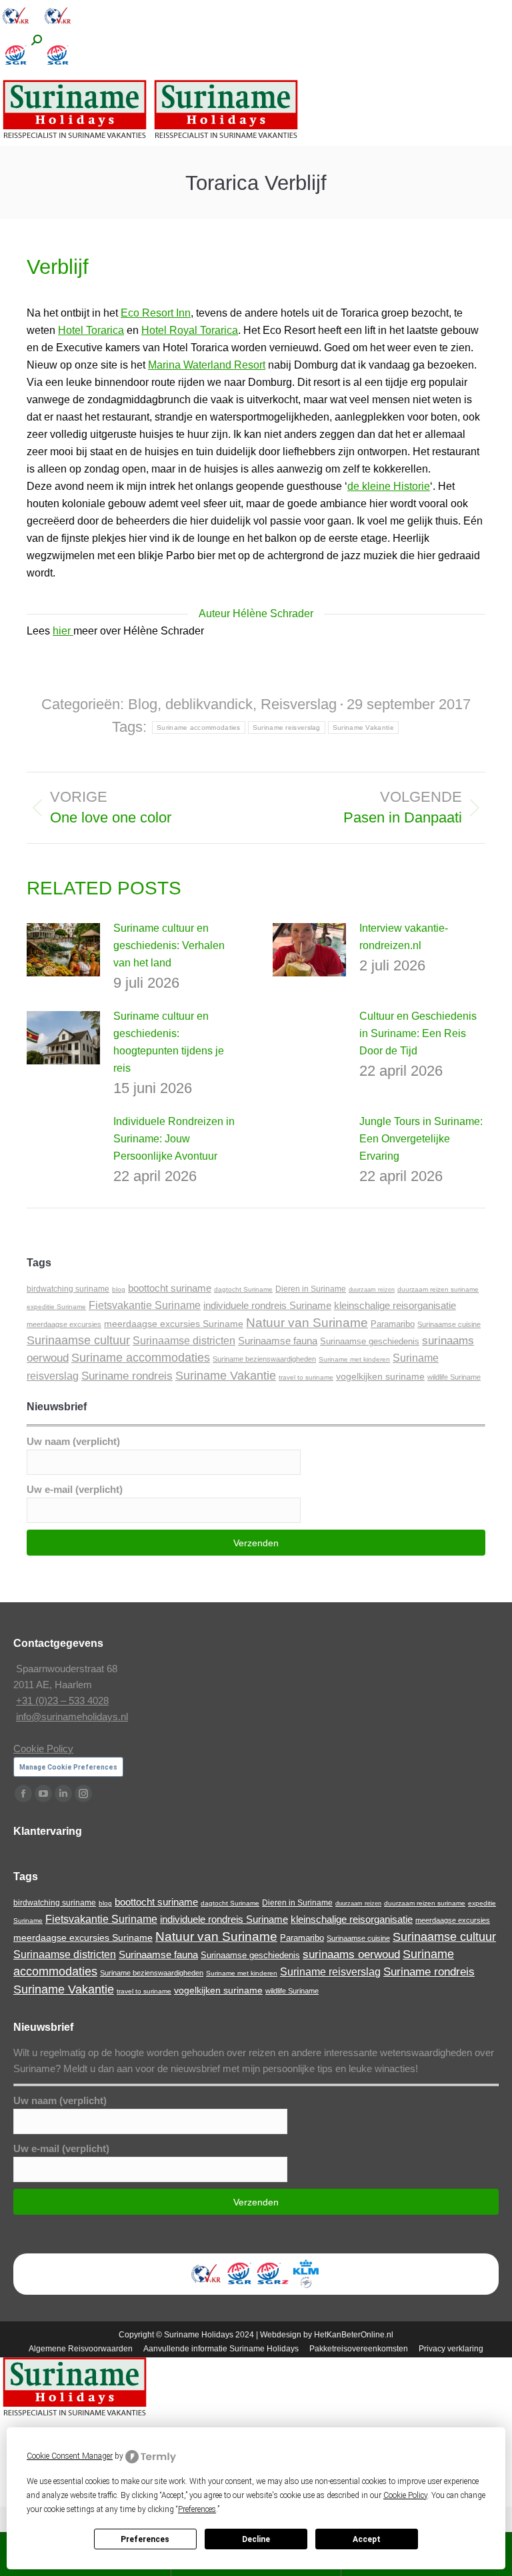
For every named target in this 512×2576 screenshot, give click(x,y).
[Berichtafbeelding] (63, 950)
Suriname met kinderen (354, 1359)
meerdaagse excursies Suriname (174, 1324)
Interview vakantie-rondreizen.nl (404, 937)
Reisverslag (299, 704)
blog (119, 1289)
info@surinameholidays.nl (72, 1717)
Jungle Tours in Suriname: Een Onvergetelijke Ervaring (421, 1139)
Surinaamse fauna (278, 1341)
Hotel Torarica (91, 330)
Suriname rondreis (127, 1376)
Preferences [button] (197, 2509)
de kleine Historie (389, 486)
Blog (143, 704)
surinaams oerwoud (351, 1954)
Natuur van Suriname (307, 1323)
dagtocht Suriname (243, 1289)
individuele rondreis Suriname (267, 1305)
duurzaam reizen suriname (438, 1289)
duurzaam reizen (372, 1290)
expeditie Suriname (56, 1307)
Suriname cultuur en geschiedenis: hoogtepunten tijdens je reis (169, 1042)
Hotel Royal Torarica (190, 330)
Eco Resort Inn (156, 313)
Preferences (145, 2539)
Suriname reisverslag (287, 727)
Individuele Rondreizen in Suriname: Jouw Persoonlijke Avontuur (174, 1139)
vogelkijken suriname (380, 1376)
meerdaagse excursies (64, 1324)
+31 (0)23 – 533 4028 (62, 1701)
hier (63, 631)
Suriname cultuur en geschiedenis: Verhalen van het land (169, 945)
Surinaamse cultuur (78, 1340)
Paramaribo (393, 1324)
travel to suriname (306, 1377)
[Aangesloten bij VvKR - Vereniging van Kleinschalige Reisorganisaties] (16, 28)
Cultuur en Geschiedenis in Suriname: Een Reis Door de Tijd (418, 1033)
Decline (256, 2539)
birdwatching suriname (68, 1289)
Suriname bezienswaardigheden (264, 1359)
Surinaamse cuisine (449, 1324)
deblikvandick (209, 704)
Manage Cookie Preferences (68, 1767)
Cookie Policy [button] (405, 2495)
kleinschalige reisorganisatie (395, 1306)
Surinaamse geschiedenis (370, 1341)
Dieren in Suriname (311, 1289)
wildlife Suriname (454, 1377)
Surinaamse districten (184, 1340)
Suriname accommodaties (199, 727)
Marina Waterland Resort (207, 365)
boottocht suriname (170, 1288)
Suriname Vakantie (363, 727)
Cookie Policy (43, 1749)
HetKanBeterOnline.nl (354, 2335)
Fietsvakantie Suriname (145, 1305)
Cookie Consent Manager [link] (70, 2456)
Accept (367, 2539)
